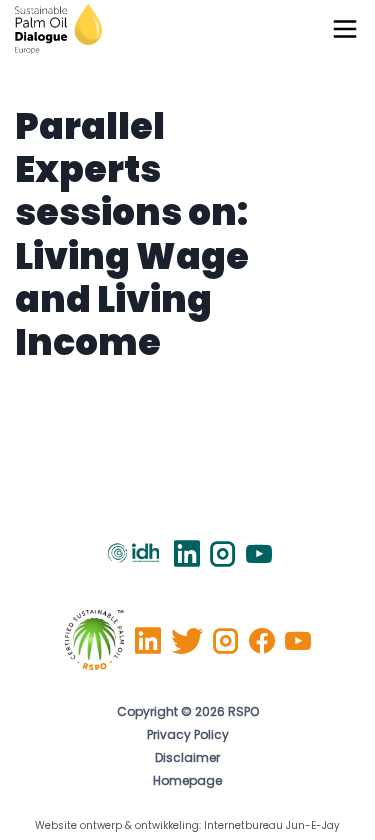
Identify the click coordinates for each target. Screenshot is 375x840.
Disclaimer (187, 759)
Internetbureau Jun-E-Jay (272, 826)
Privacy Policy (188, 736)
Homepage (187, 782)
